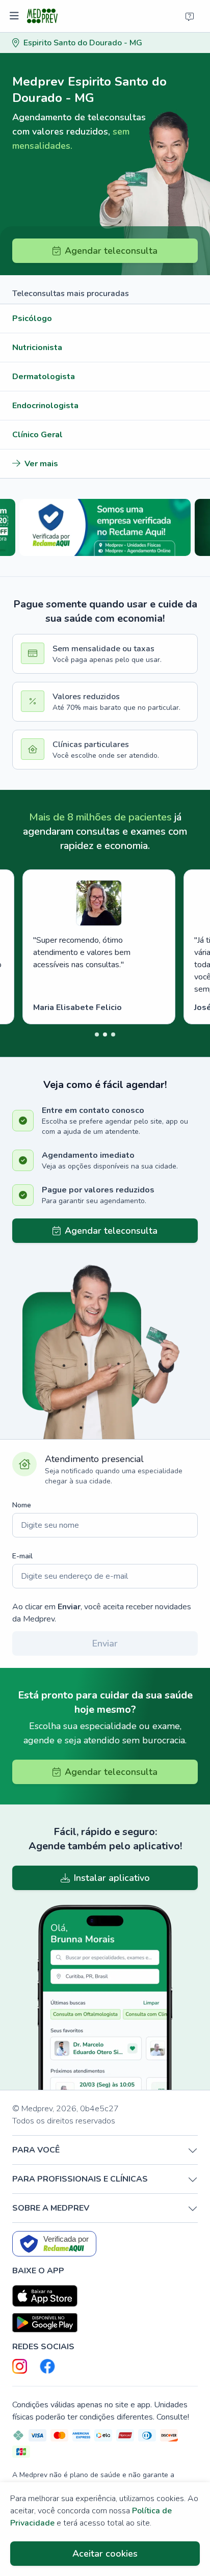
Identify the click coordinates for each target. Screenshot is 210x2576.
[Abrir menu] (16, 16)
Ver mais (41, 464)
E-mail (22, 1556)
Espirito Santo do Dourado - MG (83, 43)
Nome (22, 1505)
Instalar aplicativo (112, 1878)
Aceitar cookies (105, 2554)
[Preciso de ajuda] (190, 16)
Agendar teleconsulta (111, 251)
